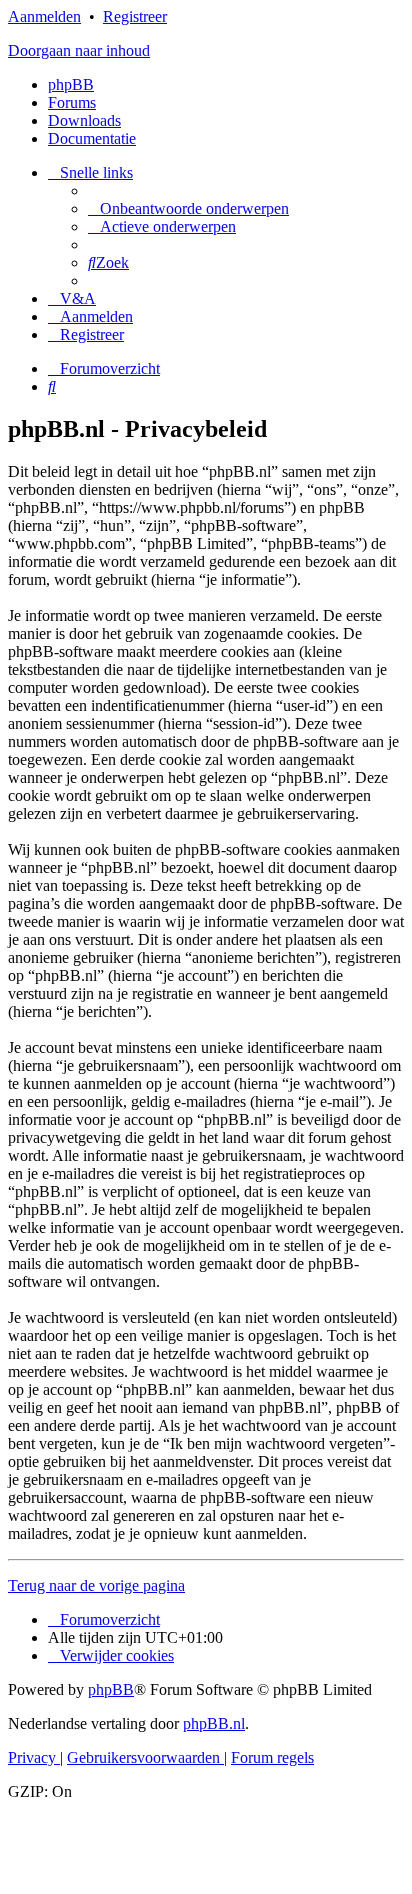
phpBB (71, 84)
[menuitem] (188, 208)
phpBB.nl (214, 1723)
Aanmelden (44, 16)
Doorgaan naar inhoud (79, 50)
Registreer (135, 16)
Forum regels (272, 1757)
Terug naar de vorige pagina (96, 1585)
